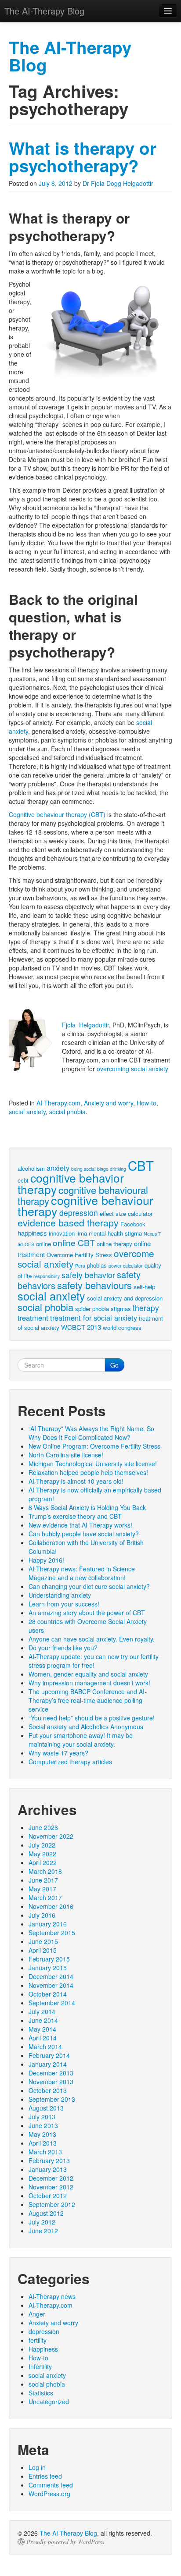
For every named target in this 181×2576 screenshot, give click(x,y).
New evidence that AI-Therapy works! (80, 1525)
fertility (38, 2340)
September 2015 (52, 1933)
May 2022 (42, 1854)
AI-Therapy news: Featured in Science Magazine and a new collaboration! (82, 1573)
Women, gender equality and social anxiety (88, 1674)
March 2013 (45, 2152)
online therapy (114, 1244)
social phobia (67, 1112)
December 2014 (51, 1976)
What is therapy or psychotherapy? (83, 157)
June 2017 (43, 1880)
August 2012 (46, 2213)
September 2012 (52, 2204)
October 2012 (48, 2196)
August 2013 (46, 2108)
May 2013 (42, 2134)
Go (114, 1365)
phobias (97, 1265)
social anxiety (27, 1112)
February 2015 (49, 1959)
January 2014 (48, 2064)
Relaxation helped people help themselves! (88, 1472)
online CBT (74, 1242)
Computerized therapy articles (70, 1762)
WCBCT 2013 (81, 1327)
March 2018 (45, 1871)
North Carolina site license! (66, 1455)
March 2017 (45, 1897)
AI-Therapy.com (58, 1103)
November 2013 (51, 2082)
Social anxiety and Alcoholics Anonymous (86, 1727)
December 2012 (51, 2178)
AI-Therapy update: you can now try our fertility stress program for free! (94, 1661)
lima (82, 1233)
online (43, 1244)
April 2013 (43, 2143)
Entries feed (45, 2476)
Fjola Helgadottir (85, 1025)
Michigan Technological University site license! (93, 1464)
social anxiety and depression (125, 1298)
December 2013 (51, 2073)
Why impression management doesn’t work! (89, 1683)
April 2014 (43, 2038)
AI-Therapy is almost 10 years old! (76, 1481)
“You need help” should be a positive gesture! (92, 1718)
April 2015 (43, 1950)
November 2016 (51, 1906)
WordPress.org (49, 2494)
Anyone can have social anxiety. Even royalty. (92, 1639)
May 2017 (42, 1889)
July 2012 (42, 2222)
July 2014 (42, 2011)
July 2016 (42, 1915)
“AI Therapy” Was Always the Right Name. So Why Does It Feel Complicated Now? (91, 1433)
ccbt (23, 1180)
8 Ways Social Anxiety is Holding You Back (87, 1507)
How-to (147, 1103)
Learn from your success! (64, 1604)
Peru (80, 1266)
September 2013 (52, 2099)
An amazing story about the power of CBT (87, 1613)
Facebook (133, 1224)
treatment (33, 1318)
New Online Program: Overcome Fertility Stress (94, 1446)
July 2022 (42, 1845)
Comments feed (51, 2485)
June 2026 (43, 1827)
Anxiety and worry (109, 1103)
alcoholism (31, 1168)
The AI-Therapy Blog (68, 2533)
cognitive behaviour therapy (85, 1205)
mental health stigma (115, 1233)
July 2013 (42, 2117)
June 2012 (43, 2231)
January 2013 (48, 2169)
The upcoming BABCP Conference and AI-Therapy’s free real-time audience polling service (88, 1700)
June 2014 (43, 2020)
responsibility (47, 1276)
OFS (29, 1244)
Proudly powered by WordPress (65, 2542)
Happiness (43, 2349)
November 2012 (51, 2187)
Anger (37, 2314)
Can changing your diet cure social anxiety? (89, 1586)
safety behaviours (94, 1285)
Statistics (41, 2393)
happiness (32, 1233)
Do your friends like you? (63, 1648)
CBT (141, 1165)
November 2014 (51, 1985)
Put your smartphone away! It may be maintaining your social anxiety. (81, 1740)
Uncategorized (49, 2402)
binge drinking (112, 1169)
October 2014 (48, 1994)
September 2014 (52, 2003)
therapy (146, 1308)
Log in (37, 2467)
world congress (122, 1327)
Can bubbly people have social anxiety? (84, 1534)
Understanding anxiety (60, 1595)
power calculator (126, 1266)
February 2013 (49, 2160)
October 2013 (48, 2090)
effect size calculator (126, 1213)
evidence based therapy (68, 1222)
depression (79, 1213)
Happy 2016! (46, 1560)
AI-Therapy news (52, 2296)
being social (83, 1169)
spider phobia (92, 1309)
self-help (144, 1287)
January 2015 (48, 1968)
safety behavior (88, 1275)
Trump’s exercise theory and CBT (75, 1516)
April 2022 (43, 1862)
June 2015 (43, 1941)
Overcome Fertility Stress (79, 1255)
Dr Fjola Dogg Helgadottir (118, 183)
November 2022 (51, 1836)
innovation (62, 1233)
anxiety (58, 1168)
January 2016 (48, 1924)
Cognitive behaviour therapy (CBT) (57, 814)
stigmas (121, 1309)
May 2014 (42, 2029)
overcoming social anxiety (132, 1069)
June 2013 (43, 2125)
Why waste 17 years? (58, 1753)
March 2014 (45, 2047)
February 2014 (49, 2055)
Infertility (40, 2366)
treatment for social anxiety (94, 1318)
